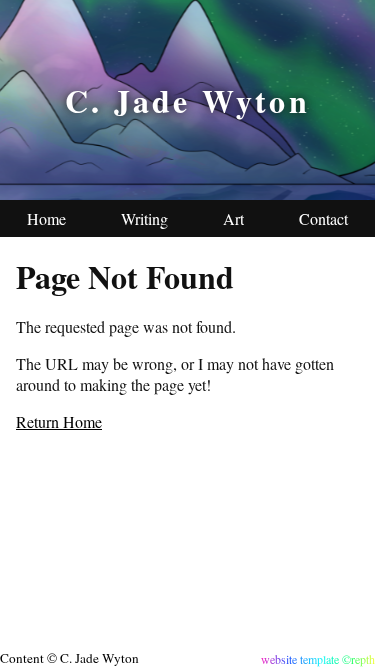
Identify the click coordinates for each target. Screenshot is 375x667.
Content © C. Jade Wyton (69, 658)
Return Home (59, 421)
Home (46, 218)
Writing (144, 218)
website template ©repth (318, 659)
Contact (323, 218)
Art (233, 218)
